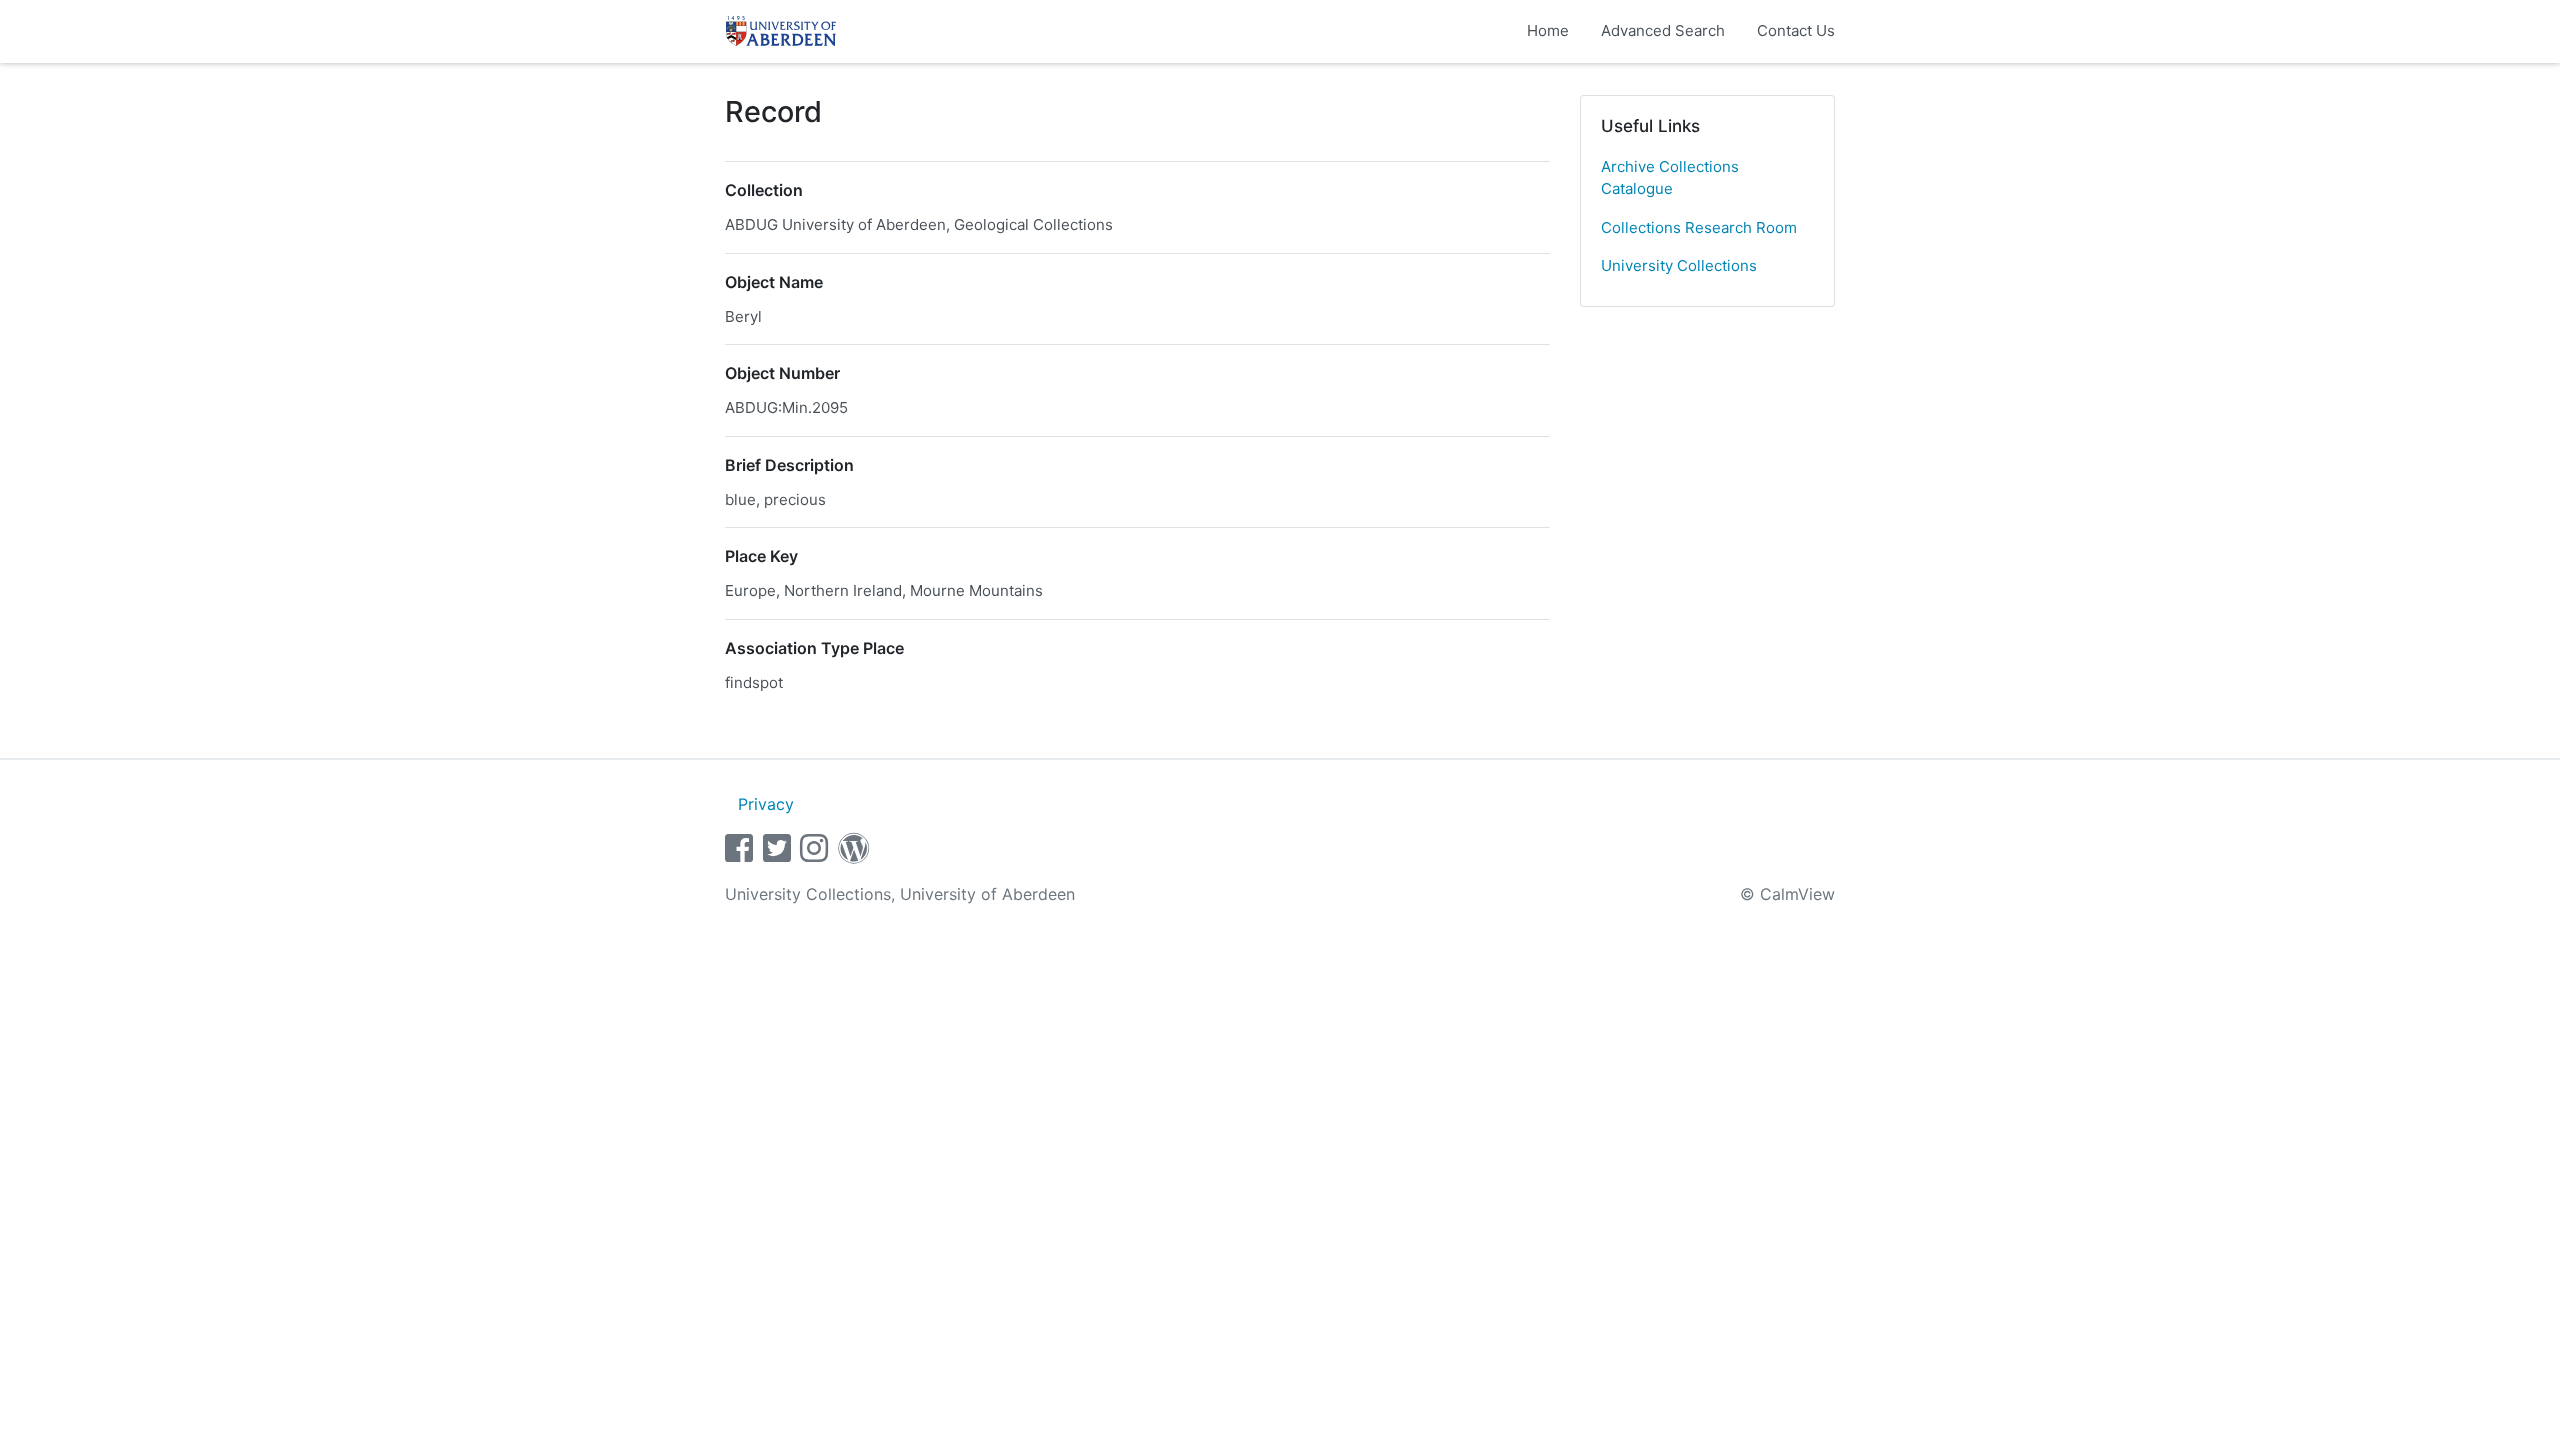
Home (1548, 30)
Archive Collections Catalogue (1670, 178)
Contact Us (1796, 30)
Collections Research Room (1699, 227)
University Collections (1679, 265)
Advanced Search (1663, 30)
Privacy (766, 804)
